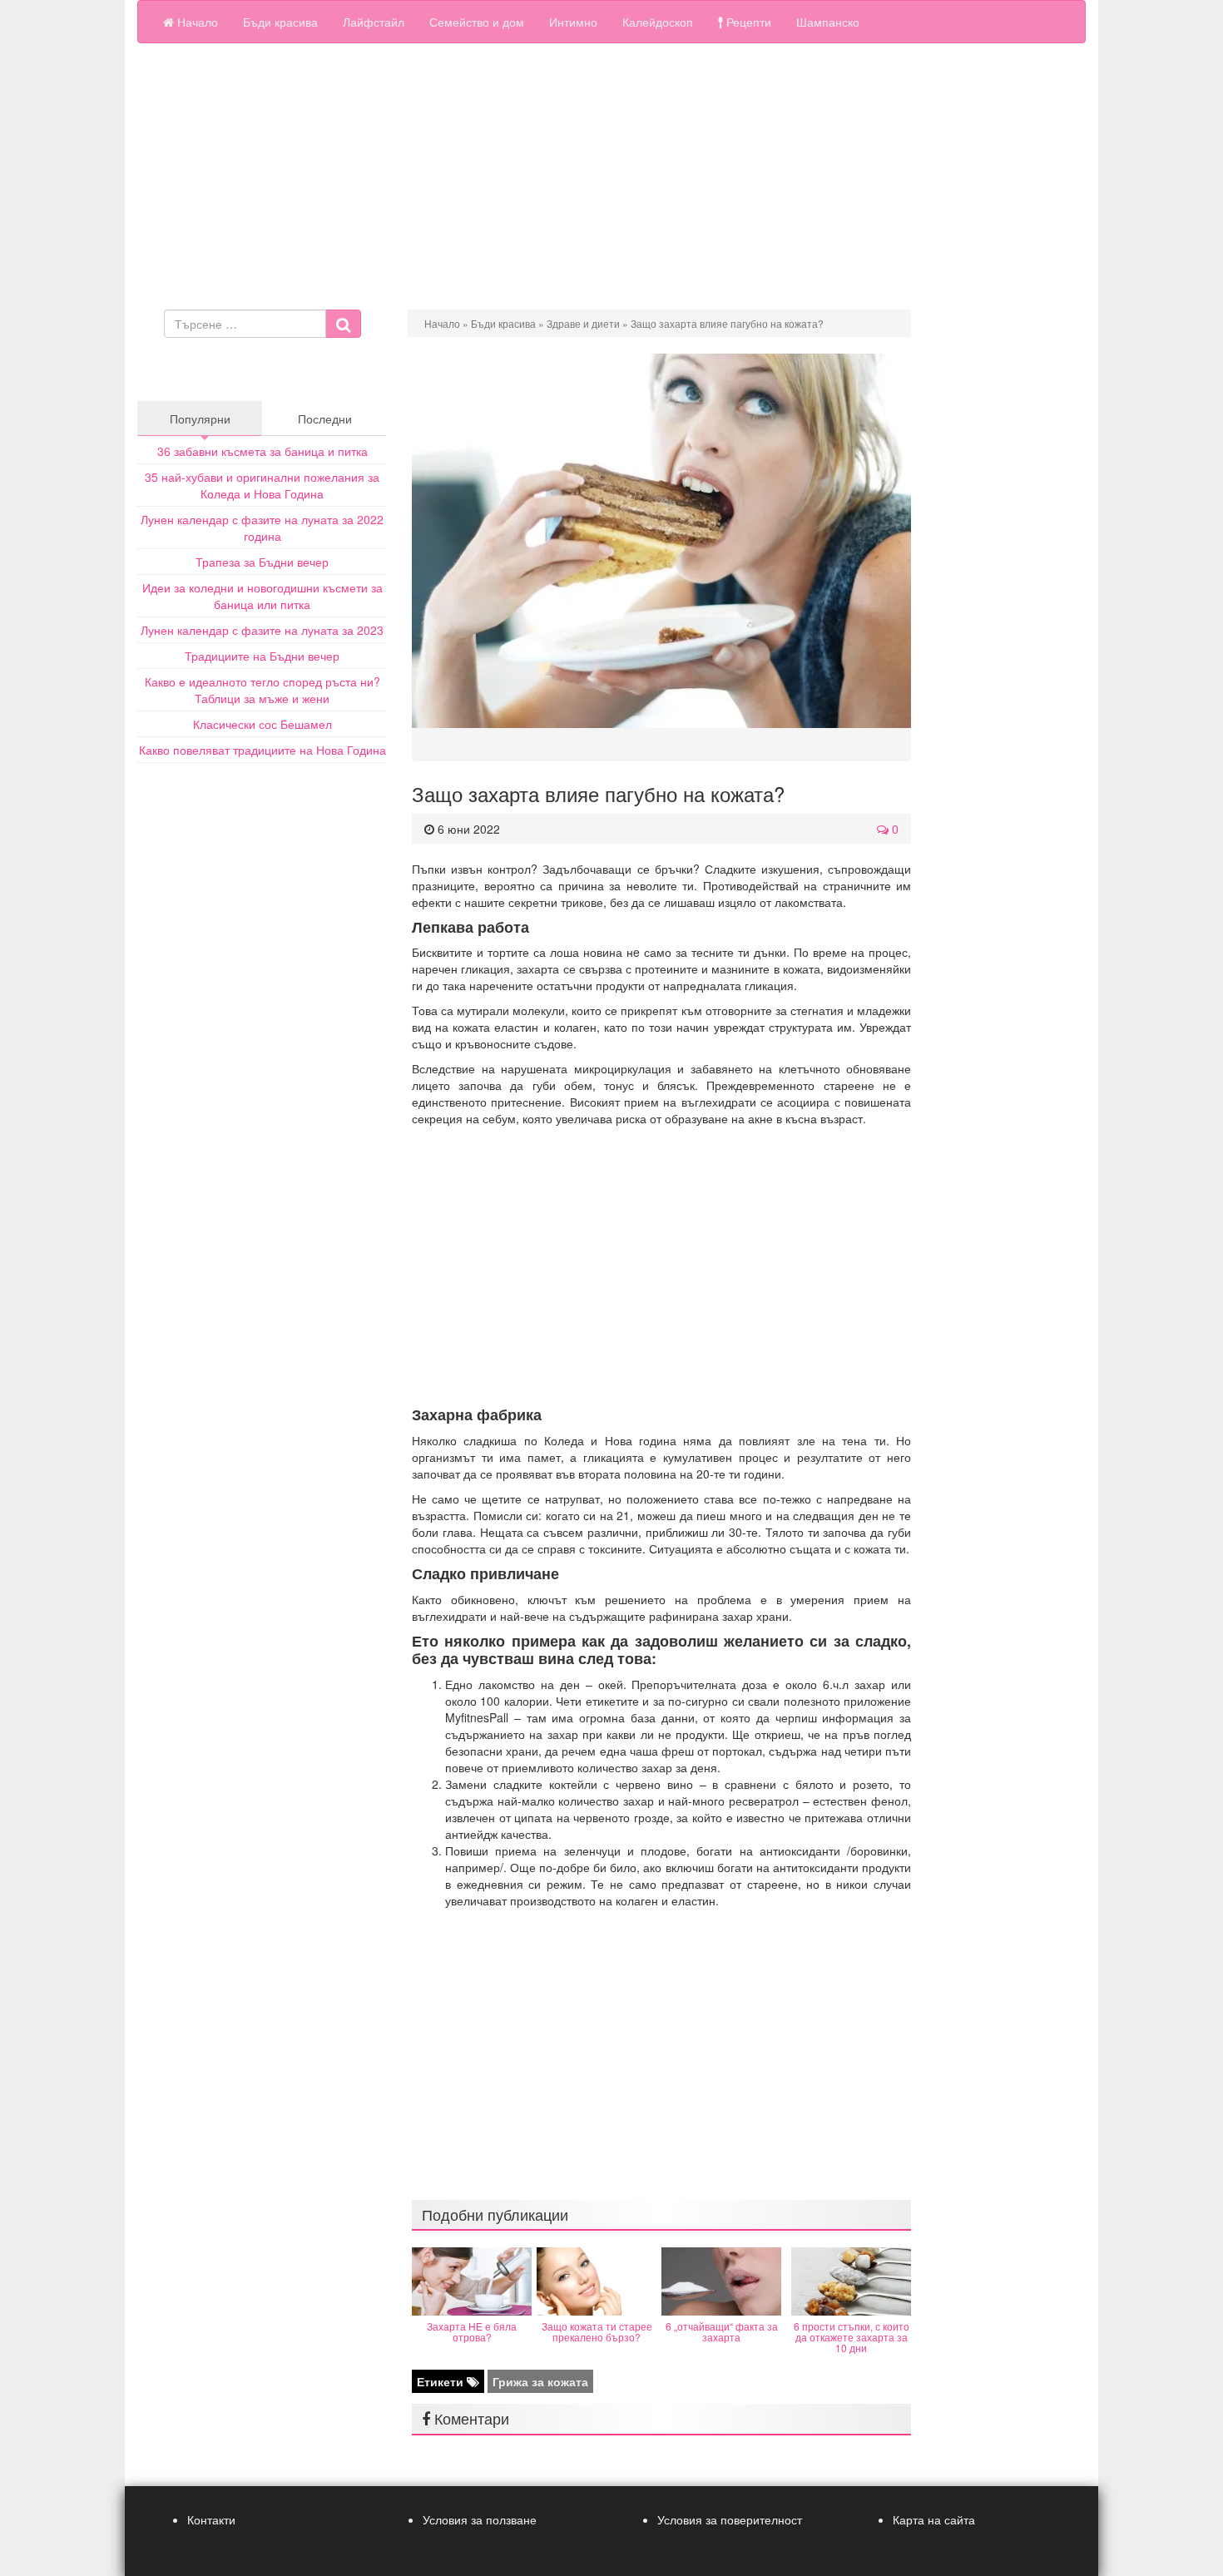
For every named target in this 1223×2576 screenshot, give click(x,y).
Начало (196, 22)
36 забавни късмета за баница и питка (262, 451)
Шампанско (828, 22)
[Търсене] (343, 324)
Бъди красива (280, 22)
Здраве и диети (583, 323)
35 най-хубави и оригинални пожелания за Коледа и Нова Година (262, 485)
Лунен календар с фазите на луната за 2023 (262, 630)
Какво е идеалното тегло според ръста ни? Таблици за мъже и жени (262, 690)
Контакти (211, 2519)
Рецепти (747, 22)
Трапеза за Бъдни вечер (262, 562)
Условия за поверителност (730, 2519)
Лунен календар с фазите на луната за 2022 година (262, 528)
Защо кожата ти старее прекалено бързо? (597, 2331)
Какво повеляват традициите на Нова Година (262, 750)
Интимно (573, 22)
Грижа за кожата (540, 2381)
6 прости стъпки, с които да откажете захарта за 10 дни (852, 2337)
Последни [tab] (325, 419)
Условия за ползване (480, 2519)
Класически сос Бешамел (262, 724)
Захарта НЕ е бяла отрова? (472, 2331)
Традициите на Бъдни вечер (262, 656)
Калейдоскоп (658, 22)
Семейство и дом (477, 22)
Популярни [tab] (200, 419)
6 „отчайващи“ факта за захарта (722, 2331)
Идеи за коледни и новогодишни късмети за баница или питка (262, 596)
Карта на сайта (934, 2519)
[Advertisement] (611, 176)
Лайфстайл (374, 22)
